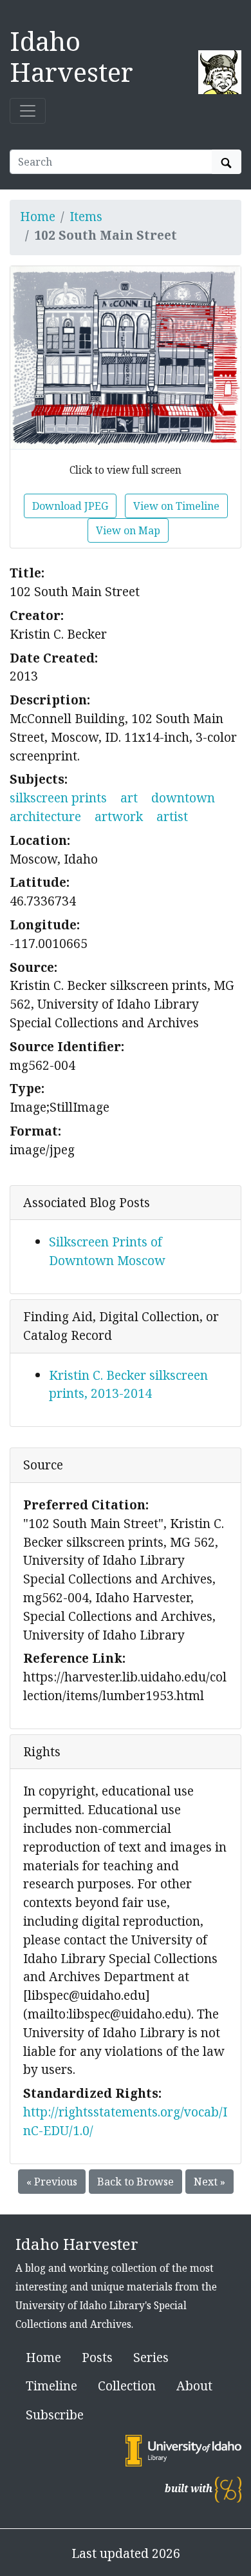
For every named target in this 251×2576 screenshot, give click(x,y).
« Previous (52, 2182)
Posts (97, 2357)
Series (151, 2357)
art (129, 798)
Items (86, 216)
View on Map (128, 530)
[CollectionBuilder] (228, 2489)
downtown (183, 798)
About (194, 2386)
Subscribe (55, 2415)
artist (172, 816)
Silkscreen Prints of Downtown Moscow (107, 1251)
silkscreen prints (58, 798)
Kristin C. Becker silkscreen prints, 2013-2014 (128, 1384)
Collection (127, 2386)
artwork (119, 816)
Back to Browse (135, 2182)
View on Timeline (176, 506)
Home (38, 216)
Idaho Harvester (71, 56)
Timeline (51, 2386)
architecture (45, 816)
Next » (209, 2182)
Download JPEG (70, 506)
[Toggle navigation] (28, 111)
